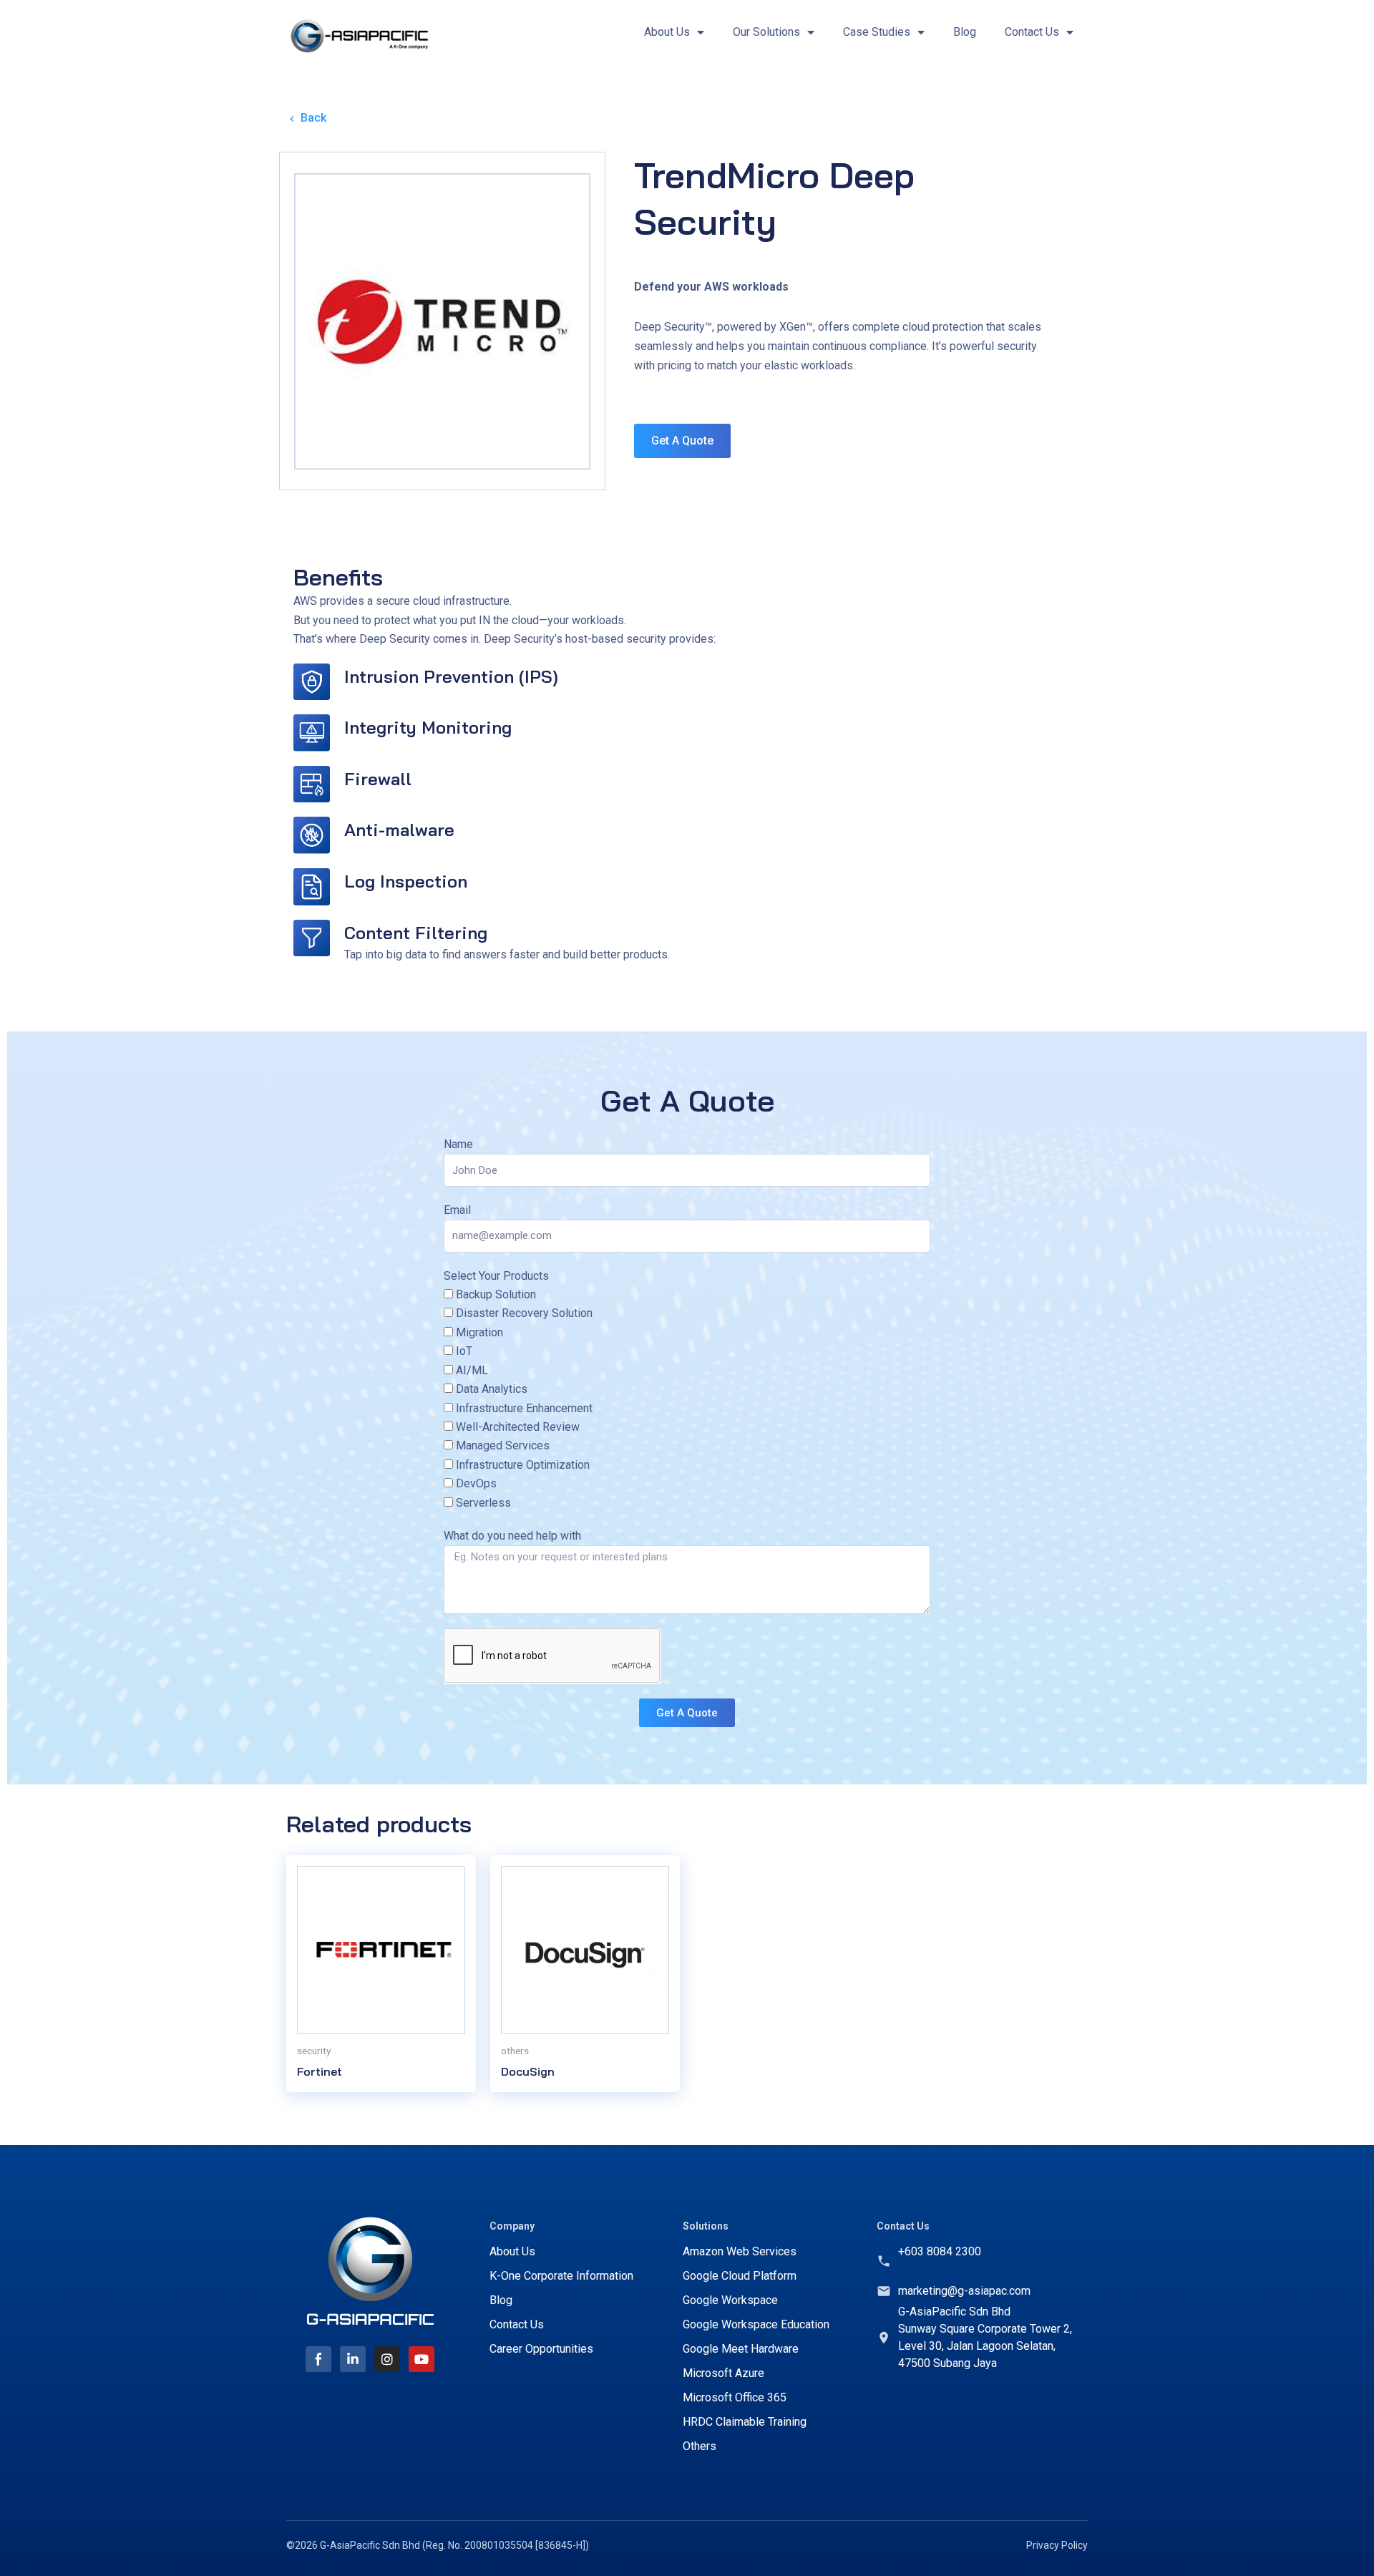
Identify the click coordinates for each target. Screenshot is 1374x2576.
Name (458, 1144)
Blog (965, 32)
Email (457, 1210)
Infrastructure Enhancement (524, 1408)
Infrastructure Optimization (523, 1465)
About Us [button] (667, 32)
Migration (479, 1332)
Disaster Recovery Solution (524, 1313)
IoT (464, 1351)
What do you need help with (512, 1536)
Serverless (483, 1503)
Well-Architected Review (518, 1427)
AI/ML (472, 1370)
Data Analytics (492, 1389)
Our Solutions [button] (766, 32)
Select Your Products (496, 1276)
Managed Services (503, 1445)
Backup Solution (496, 1294)
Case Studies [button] (877, 32)
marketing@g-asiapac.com (964, 2291)
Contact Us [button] (1032, 32)
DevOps (476, 1483)
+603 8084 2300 (940, 2251)
